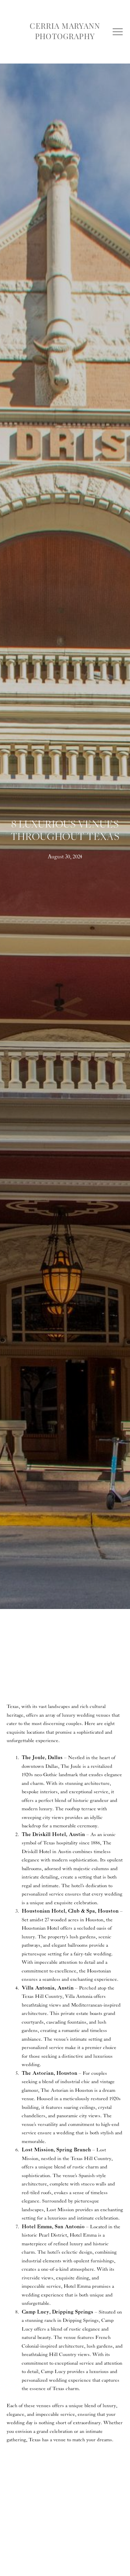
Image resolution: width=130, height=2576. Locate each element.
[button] (118, 32)
